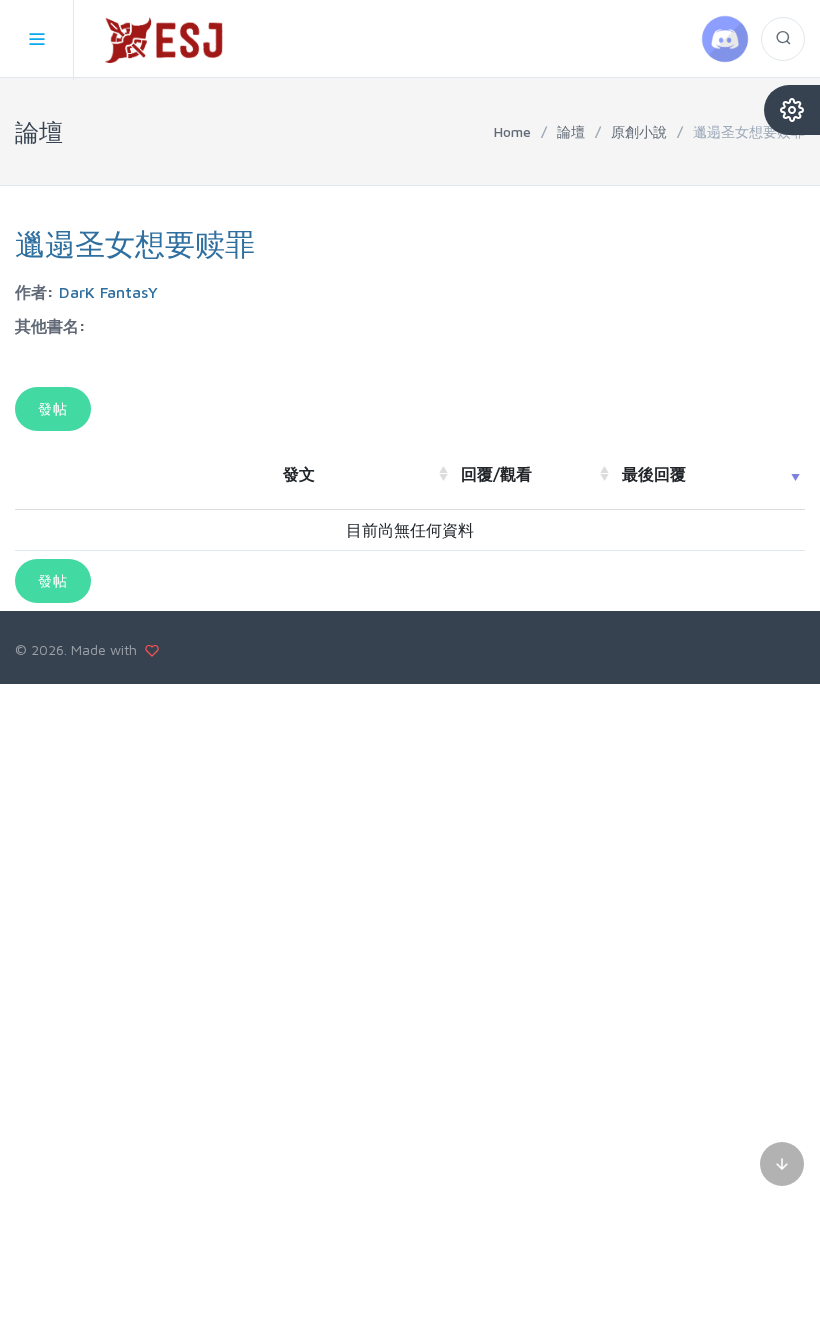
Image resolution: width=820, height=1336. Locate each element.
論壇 (571, 131)
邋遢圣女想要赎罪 (135, 243)
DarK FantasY (108, 292)
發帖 (53, 408)
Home (512, 131)
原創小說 (639, 131)
